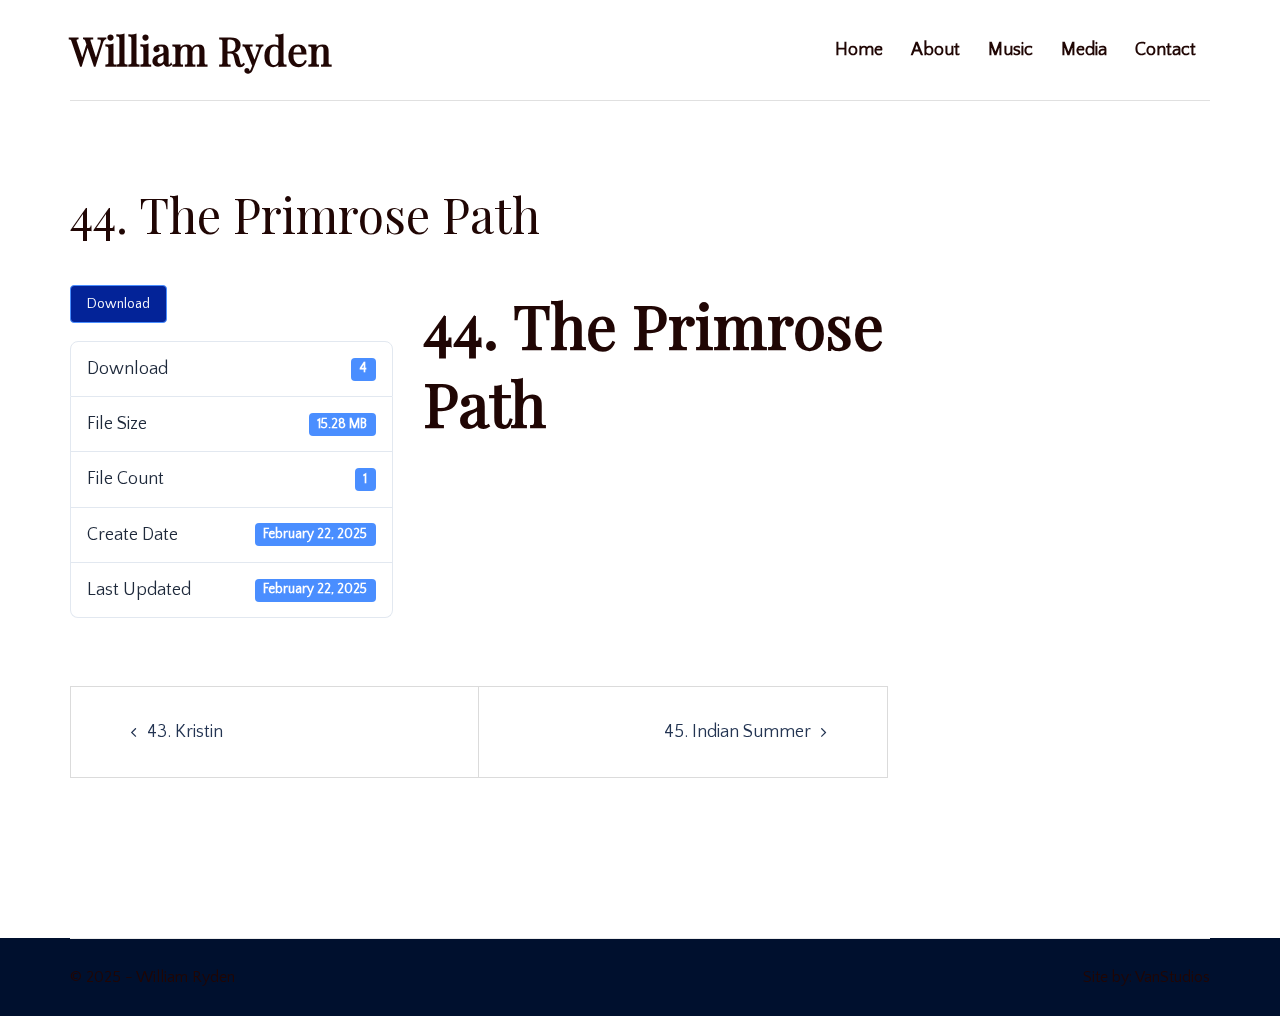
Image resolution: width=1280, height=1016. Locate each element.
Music (1010, 50)
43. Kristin (185, 732)
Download (118, 304)
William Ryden (201, 49)
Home (859, 50)
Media (1084, 50)
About (935, 50)
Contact (1165, 50)
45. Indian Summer (737, 732)
